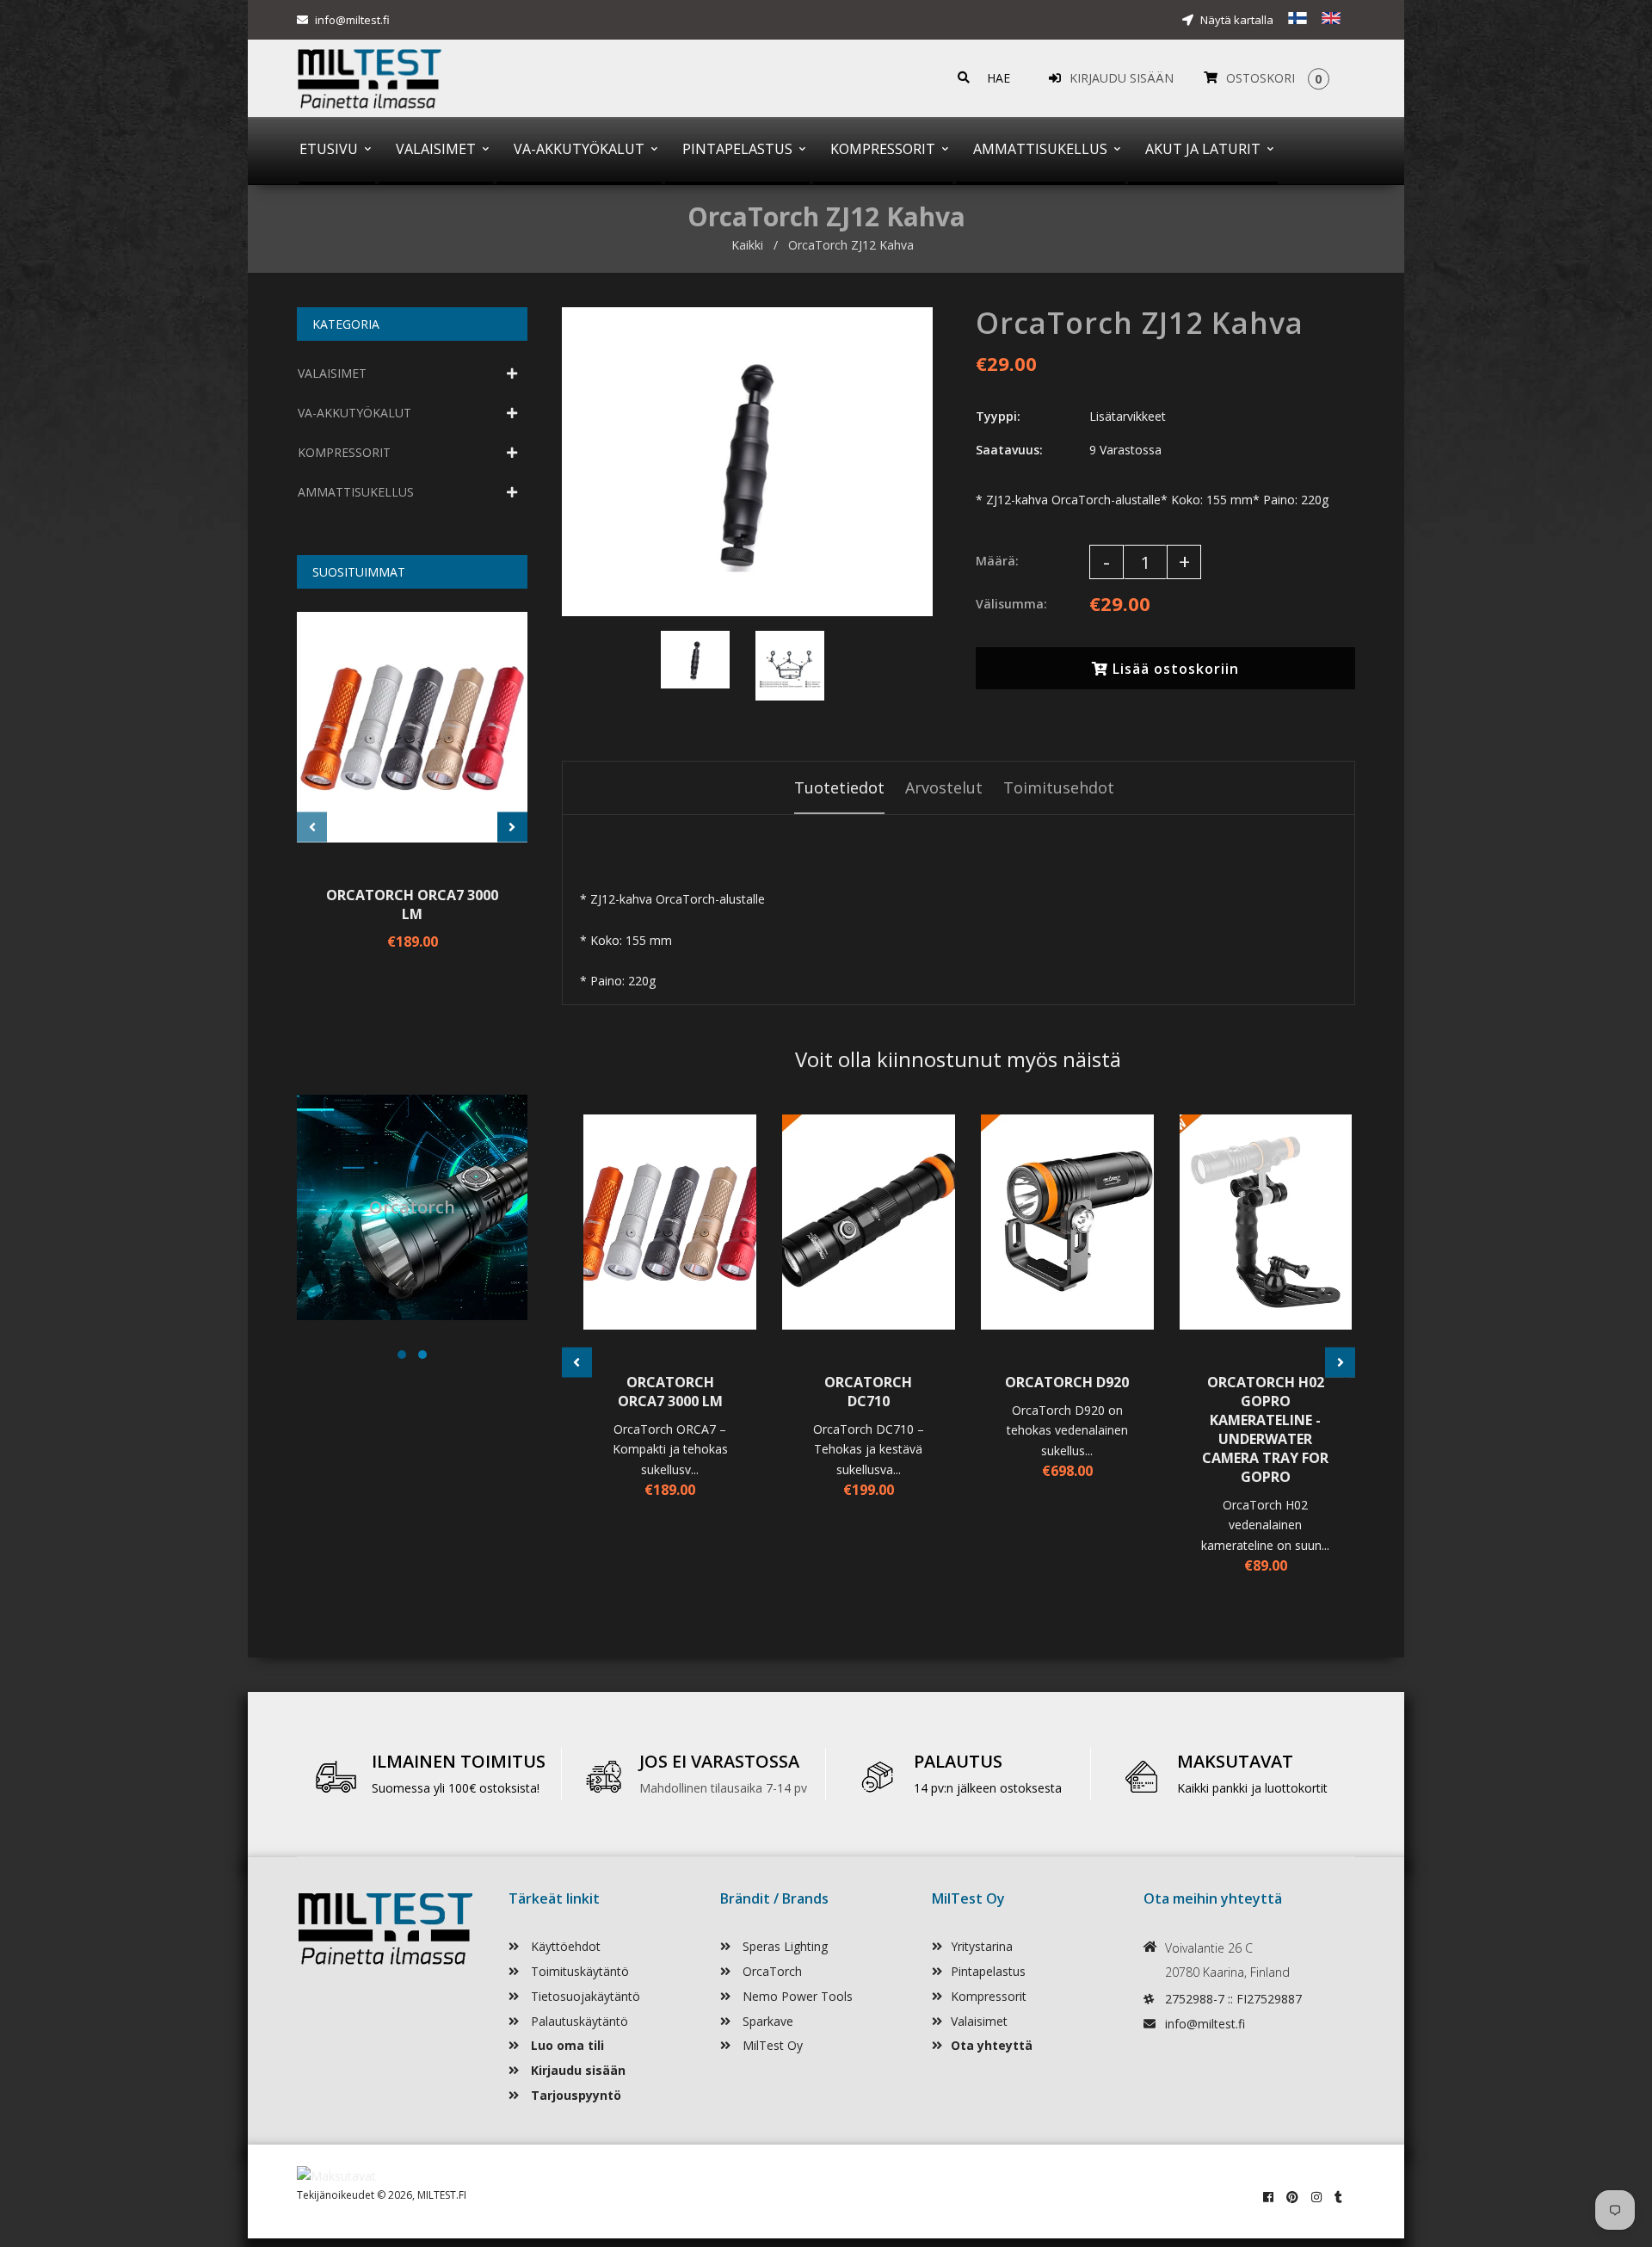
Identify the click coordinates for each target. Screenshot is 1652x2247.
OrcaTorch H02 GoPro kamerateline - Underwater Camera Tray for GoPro (1265, 1429)
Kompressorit (989, 1996)
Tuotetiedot (839, 787)
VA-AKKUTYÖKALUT (354, 413)
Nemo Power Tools (796, 1996)
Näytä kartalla (1236, 20)
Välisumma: (1011, 604)
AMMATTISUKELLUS (356, 492)
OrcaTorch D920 (1067, 1382)
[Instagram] (1316, 2197)
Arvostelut (944, 787)
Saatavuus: (1009, 450)
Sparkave (766, 2021)
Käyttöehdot (564, 1946)
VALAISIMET (332, 373)
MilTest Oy (771, 2045)
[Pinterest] (1292, 2197)
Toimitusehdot (1059, 787)
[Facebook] (1268, 2197)
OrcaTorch (771, 1971)
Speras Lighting (783, 1946)
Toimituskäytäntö (578, 1971)
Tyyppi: (998, 416)
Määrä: (997, 561)
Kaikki (747, 245)
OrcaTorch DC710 (868, 1392)
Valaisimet (979, 2021)
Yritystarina (982, 1946)
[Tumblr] (1338, 2197)
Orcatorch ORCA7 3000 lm (412, 904)
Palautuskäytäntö (578, 2021)
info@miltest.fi (352, 20)
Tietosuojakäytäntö (584, 1996)
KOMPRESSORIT (344, 452)
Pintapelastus (988, 1971)
